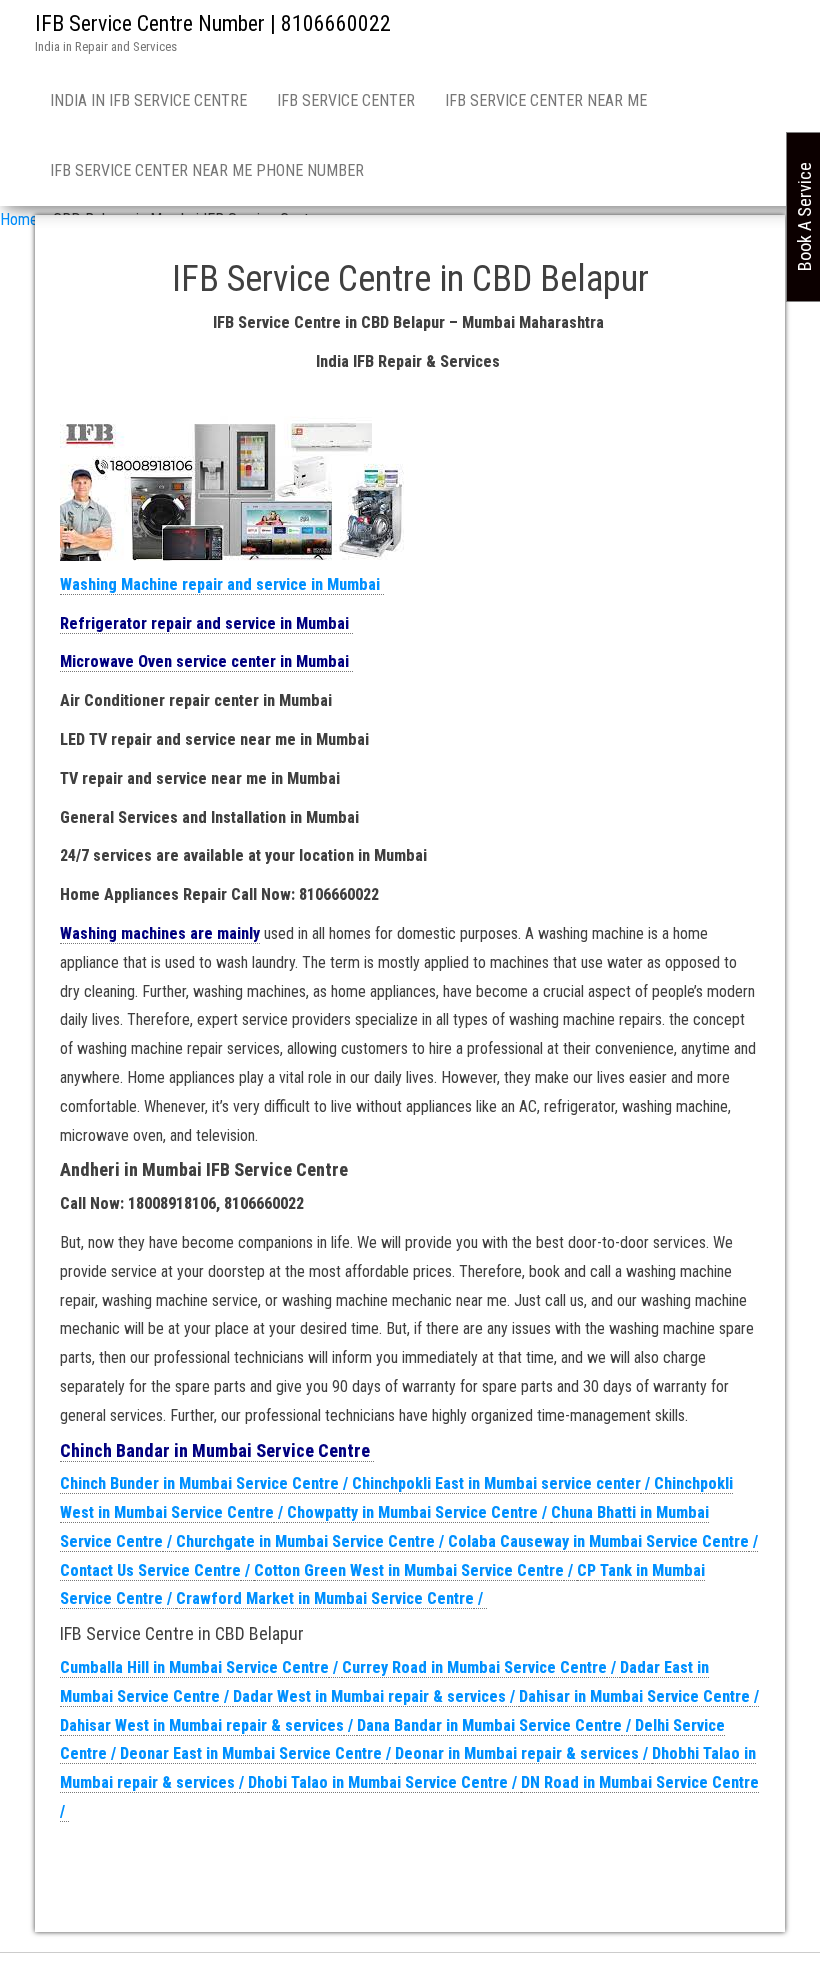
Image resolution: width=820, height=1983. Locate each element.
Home (19, 219)
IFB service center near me (546, 100)
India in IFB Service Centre (148, 100)
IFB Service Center (346, 100)
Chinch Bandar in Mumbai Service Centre (217, 1450)
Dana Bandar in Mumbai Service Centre (489, 1725)
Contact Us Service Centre (150, 1570)
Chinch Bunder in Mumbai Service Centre (199, 1483)
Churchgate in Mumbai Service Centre (305, 1541)
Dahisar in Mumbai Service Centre (634, 1696)
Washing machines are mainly (160, 933)
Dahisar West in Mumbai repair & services (202, 1725)
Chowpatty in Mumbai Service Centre (412, 1512)
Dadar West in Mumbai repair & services (369, 1696)
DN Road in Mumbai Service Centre (640, 1782)
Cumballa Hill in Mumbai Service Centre (194, 1667)
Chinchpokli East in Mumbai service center (496, 1483)
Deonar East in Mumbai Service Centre (251, 1753)
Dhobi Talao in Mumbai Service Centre (378, 1782)
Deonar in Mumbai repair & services (517, 1753)
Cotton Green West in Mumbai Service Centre (409, 1570)
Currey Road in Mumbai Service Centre (474, 1667)
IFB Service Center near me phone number (207, 170)
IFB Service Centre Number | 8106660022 (213, 23)
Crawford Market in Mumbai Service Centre (325, 1598)
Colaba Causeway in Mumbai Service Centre (598, 1541)
